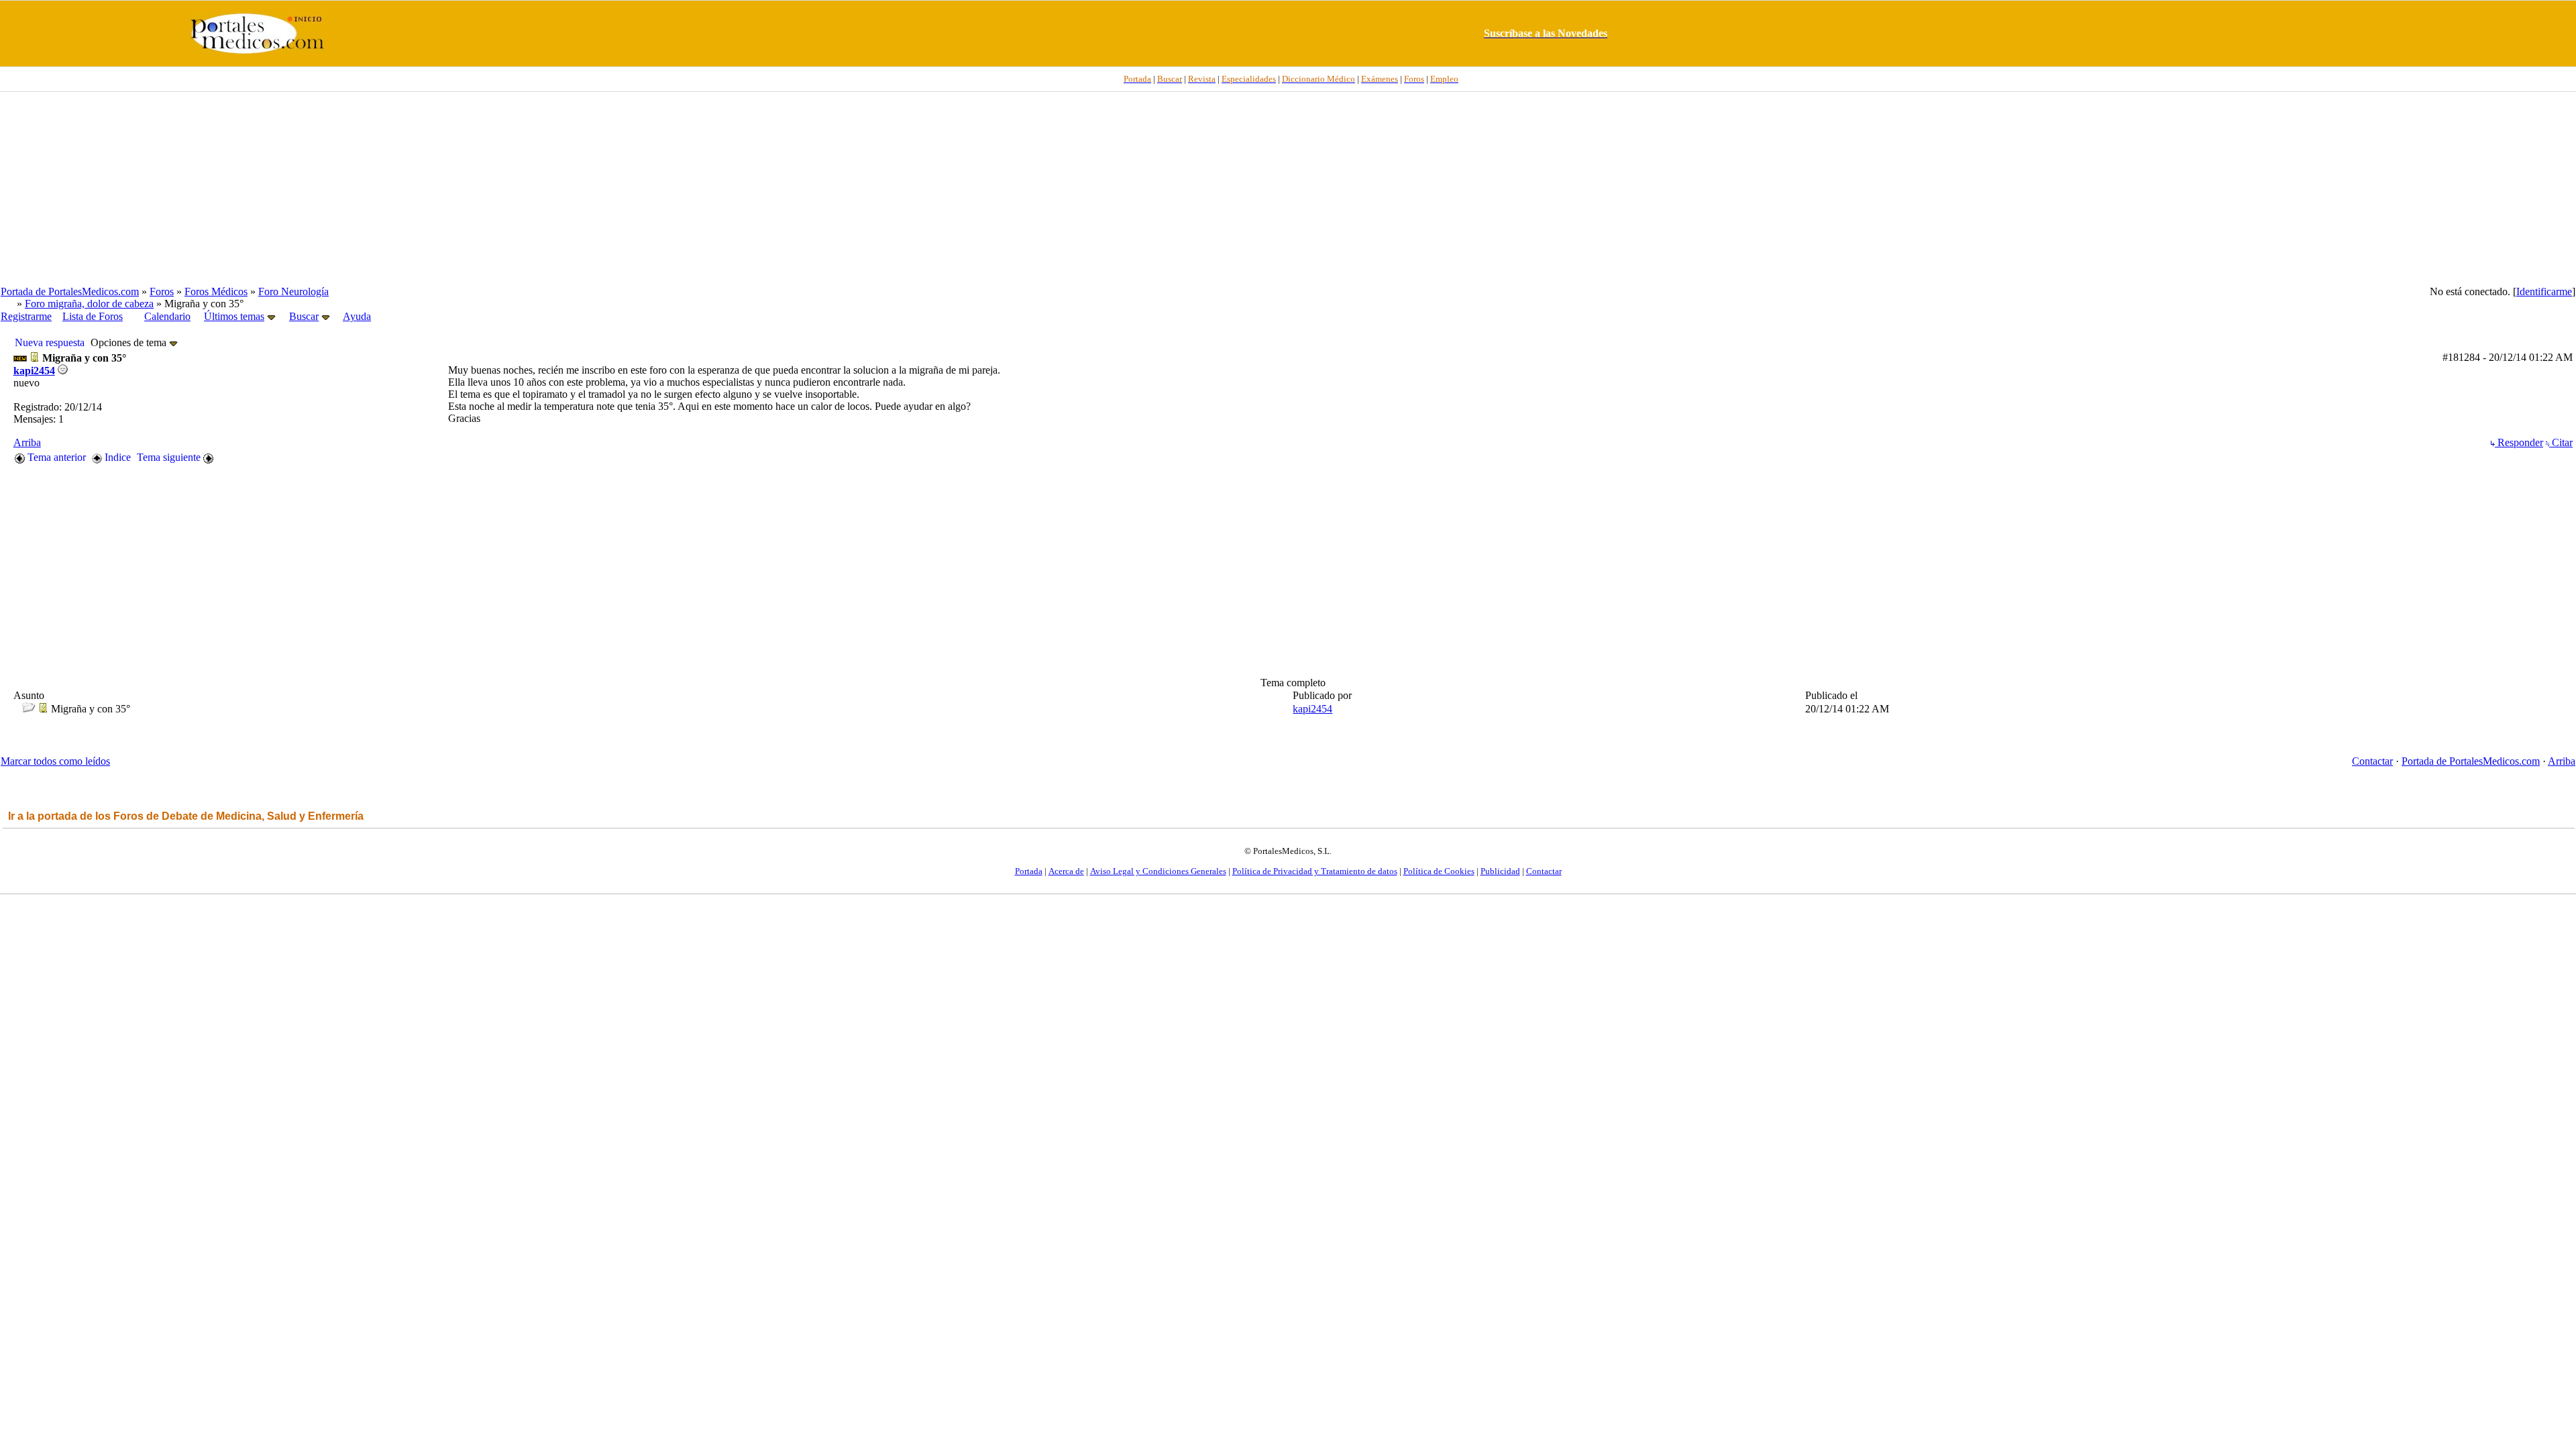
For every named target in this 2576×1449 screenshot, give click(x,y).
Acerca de (1066, 871)
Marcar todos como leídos (55, 761)
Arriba (27, 442)
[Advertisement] (1288, 189)
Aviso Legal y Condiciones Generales (1158, 871)
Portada (1029, 871)
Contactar (2372, 761)
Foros (162, 291)
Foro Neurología (293, 291)
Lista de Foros (93, 316)
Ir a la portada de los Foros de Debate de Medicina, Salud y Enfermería (186, 816)
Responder (2519, 442)
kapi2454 (34, 371)
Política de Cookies (1439, 871)
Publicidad (1500, 871)
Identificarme (2544, 291)
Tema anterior (55, 457)
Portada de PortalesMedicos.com (70, 291)
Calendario (167, 316)
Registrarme (26, 316)
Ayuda (357, 316)
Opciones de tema (130, 342)
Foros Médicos (216, 291)
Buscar (304, 316)
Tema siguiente (170, 457)
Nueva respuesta (50, 342)
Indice (116, 457)
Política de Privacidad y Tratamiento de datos (1315, 871)
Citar (2561, 442)
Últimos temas (234, 316)
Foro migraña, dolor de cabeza (89, 304)
